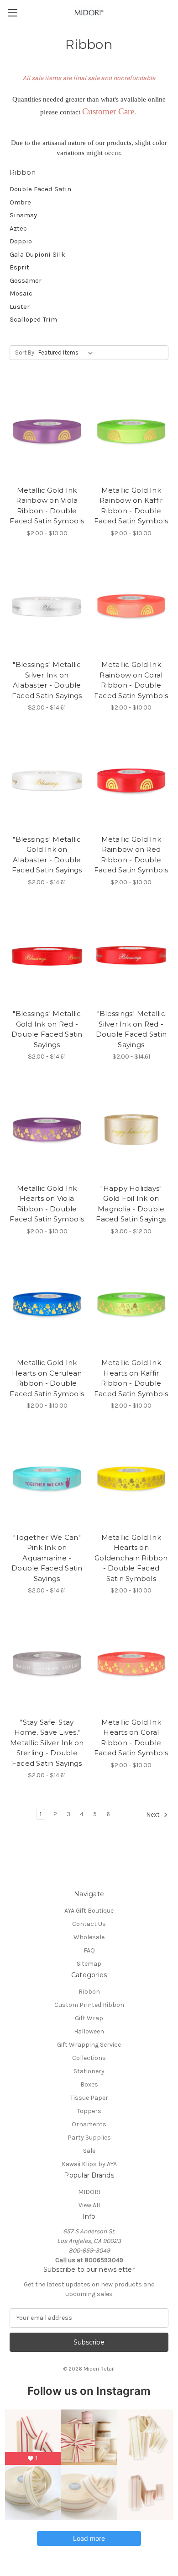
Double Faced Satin (40, 189)
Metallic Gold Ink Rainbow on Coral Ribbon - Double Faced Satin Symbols (131, 680)
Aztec (18, 228)
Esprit (19, 267)
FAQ (89, 1950)
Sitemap (89, 1964)
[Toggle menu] (13, 13)
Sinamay (23, 215)
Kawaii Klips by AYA (89, 2164)
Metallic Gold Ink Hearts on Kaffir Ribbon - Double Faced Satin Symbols (131, 1378)
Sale (89, 2151)
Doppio (21, 241)
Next (154, 1815)
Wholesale (89, 1937)
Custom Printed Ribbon (89, 2005)
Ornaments (89, 2124)
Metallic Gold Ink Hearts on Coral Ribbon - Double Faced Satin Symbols (131, 1738)
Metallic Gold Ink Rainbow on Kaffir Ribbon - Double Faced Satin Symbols (131, 506)
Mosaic (21, 293)
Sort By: (25, 352)
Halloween (89, 2031)
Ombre (20, 202)
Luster (20, 307)
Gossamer (26, 280)
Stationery (89, 2071)
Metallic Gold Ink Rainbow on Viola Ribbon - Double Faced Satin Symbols (47, 506)
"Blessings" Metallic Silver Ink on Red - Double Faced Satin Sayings (131, 1029)
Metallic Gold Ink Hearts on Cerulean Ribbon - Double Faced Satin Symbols (47, 1378)
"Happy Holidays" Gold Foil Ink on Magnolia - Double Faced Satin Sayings (131, 1204)
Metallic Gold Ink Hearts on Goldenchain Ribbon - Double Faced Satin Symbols (131, 1558)
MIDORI (89, 2192)
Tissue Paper (89, 2098)
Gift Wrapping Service (89, 2045)
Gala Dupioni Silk (37, 254)
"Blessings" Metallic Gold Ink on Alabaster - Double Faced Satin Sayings (47, 855)
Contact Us (89, 1924)
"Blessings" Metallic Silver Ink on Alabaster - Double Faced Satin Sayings (47, 680)
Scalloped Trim (33, 319)
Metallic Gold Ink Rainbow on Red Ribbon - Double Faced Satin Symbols (131, 855)
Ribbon (89, 1992)
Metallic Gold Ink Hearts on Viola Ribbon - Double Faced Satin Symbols (47, 1204)
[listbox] (67, 353)
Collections (89, 2058)
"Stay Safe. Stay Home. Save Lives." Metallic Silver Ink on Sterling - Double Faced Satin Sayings (47, 1743)
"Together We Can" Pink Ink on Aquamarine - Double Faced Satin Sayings (47, 1558)
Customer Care (108, 111)
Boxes (89, 2084)
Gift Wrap (89, 2018)
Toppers (89, 2111)
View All (89, 2205)
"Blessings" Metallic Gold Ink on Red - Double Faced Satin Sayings (47, 1029)
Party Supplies (89, 2138)
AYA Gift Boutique (89, 1911)
